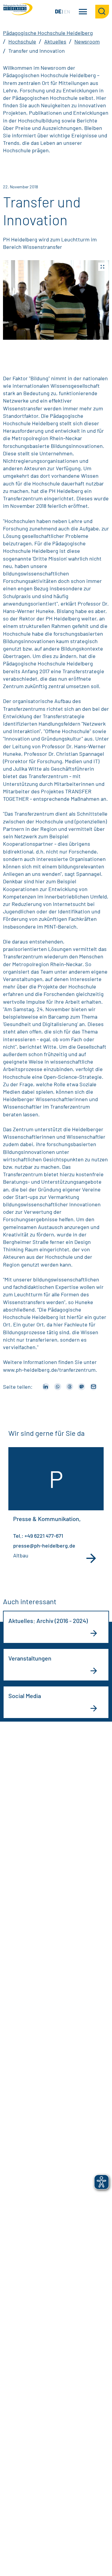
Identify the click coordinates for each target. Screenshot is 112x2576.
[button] (56, 300)
